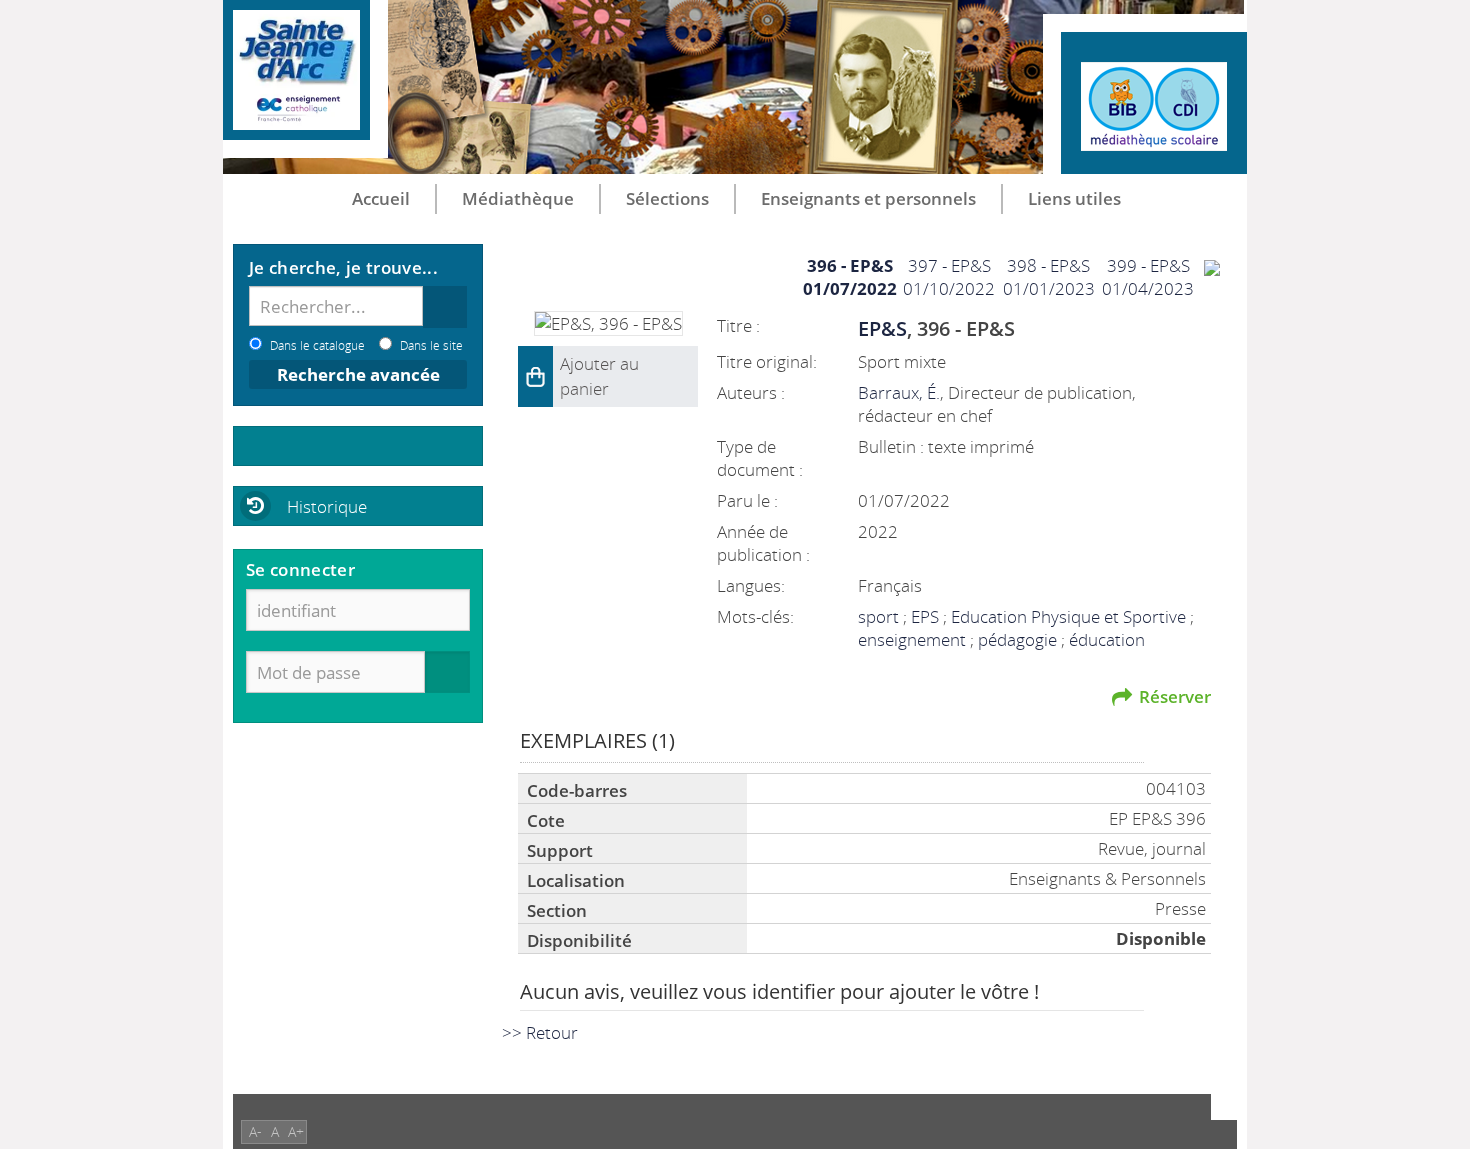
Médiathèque (518, 198)
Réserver (1175, 696)
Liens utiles (1074, 198)
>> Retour (540, 1032)
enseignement (914, 639)
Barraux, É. (899, 392)
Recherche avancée (358, 374)
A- (255, 1131)
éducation (1107, 639)
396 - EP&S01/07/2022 (850, 277)
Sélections (667, 198)
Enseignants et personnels (868, 198)
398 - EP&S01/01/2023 (1049, 277)
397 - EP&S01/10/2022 (949, 277)
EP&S (882, 328)
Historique (327, 506)
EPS (927, 616)
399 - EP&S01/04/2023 (1148, 277)
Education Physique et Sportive (1070, 616)
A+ (296, 1131)
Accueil (381, 198)
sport (880, 616)
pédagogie (1019, 639)
